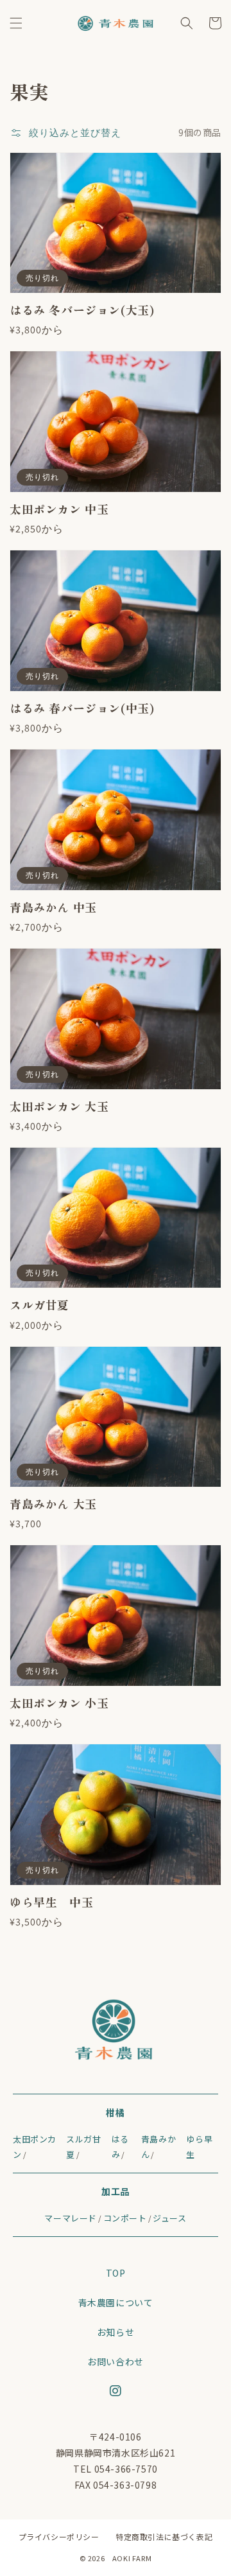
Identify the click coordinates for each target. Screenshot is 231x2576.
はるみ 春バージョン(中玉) (82, 708)
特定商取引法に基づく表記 (164, 2537)
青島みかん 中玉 (53, 907)
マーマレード (71, 2218)
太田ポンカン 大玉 (59, 1106)
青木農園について (116, 2302)
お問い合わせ (116, 2361)
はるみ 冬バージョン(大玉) (82, 310)
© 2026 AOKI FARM (116, 2558)
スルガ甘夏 (39, 1305)
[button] (16, 23)
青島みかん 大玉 (53, 1504)
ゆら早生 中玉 (51, 1902)
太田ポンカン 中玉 (59, 509)
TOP (116, 2273)
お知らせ (116, 2332)
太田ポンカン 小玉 (59, 1703)
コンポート (125, 2218)
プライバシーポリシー (59, 2537)
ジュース (169, 2218)
